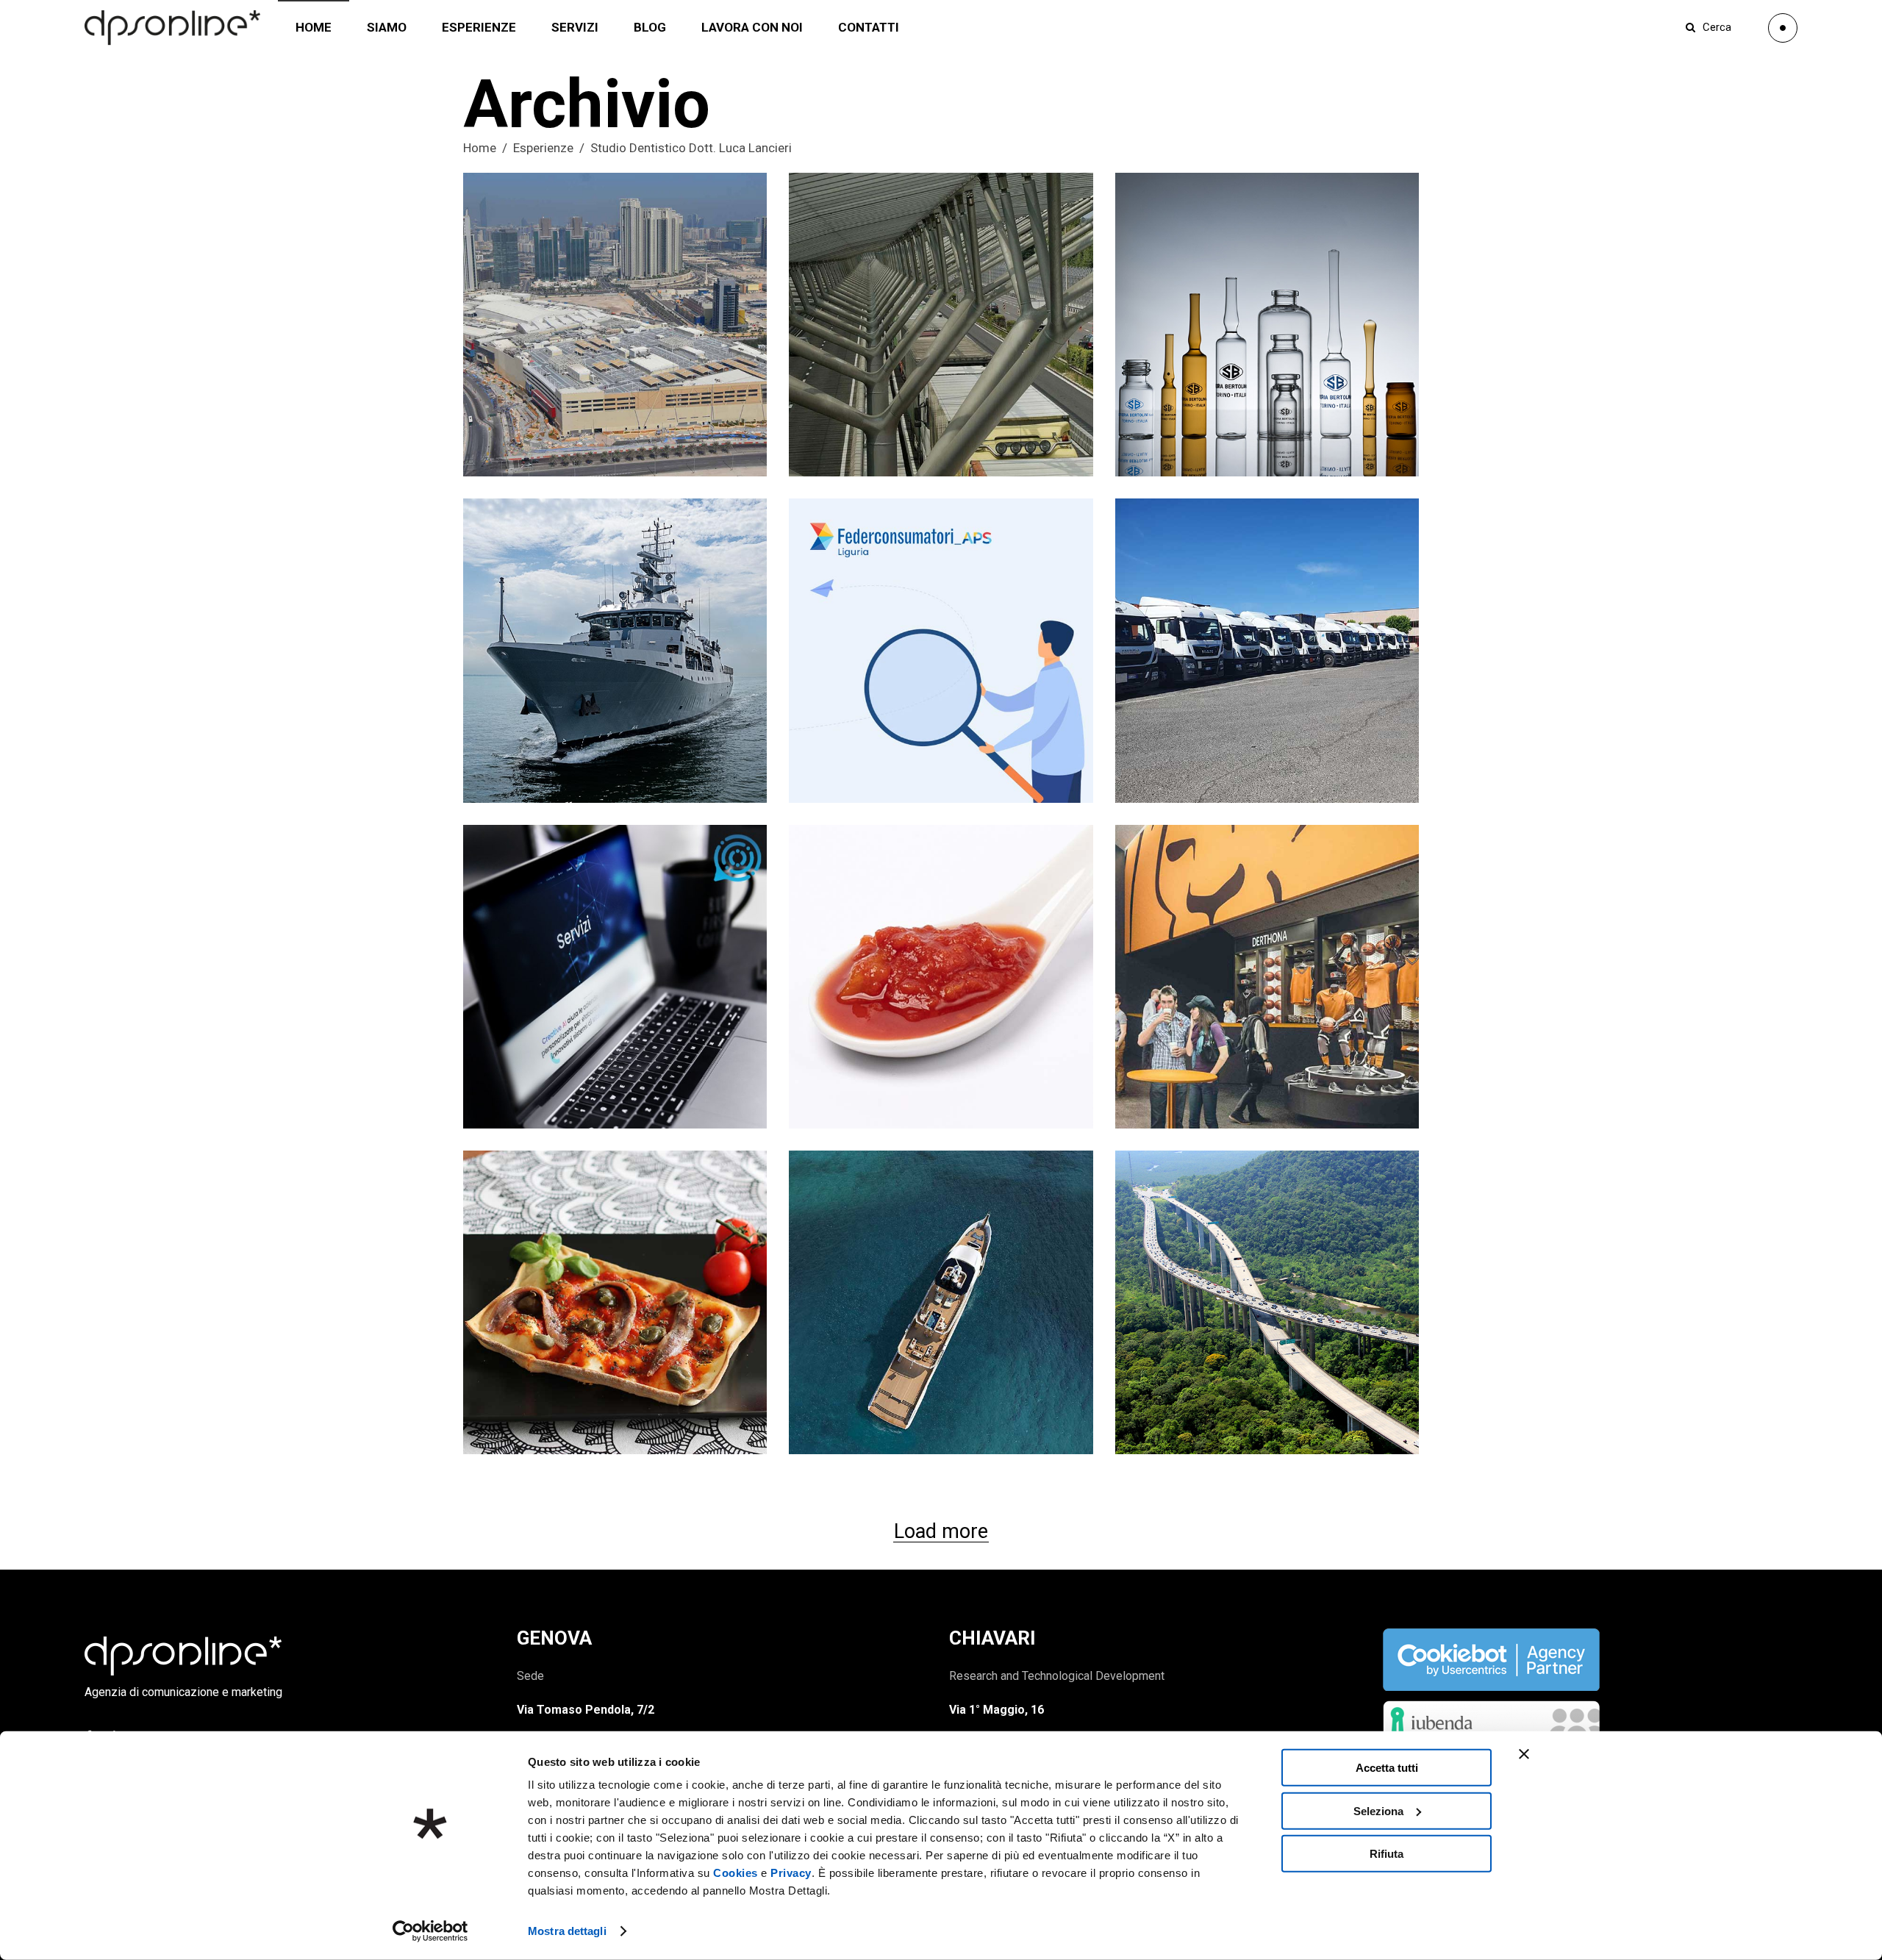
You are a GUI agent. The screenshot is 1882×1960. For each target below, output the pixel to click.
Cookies (736, 1873)
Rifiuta (1387, 1854)
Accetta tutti (1387, 1768)
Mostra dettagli (567, 1931)
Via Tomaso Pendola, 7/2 (586, 1710)
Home (480, 148)
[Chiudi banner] (1524, 1754)
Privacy (791, 1873)
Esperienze (543, 148)
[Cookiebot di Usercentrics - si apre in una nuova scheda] (430, 1931)
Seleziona (1378, 1810)
